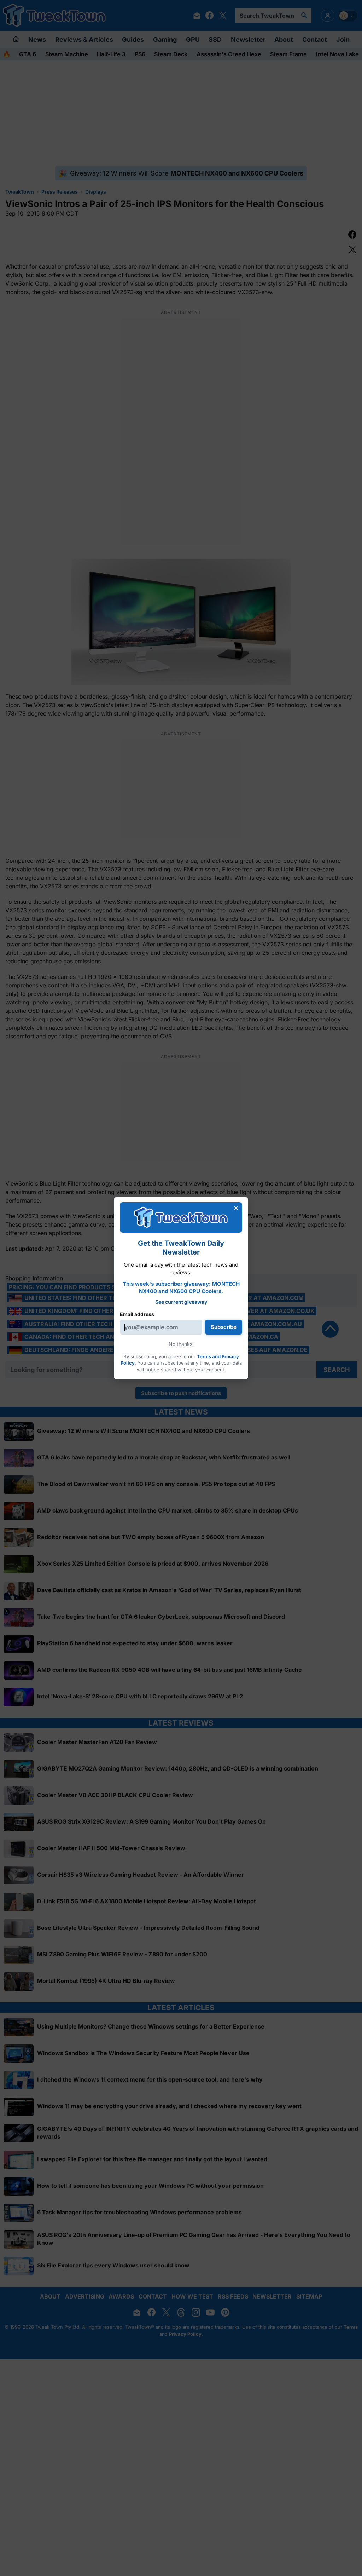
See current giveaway (181, 1302)
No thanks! (181, 1344)
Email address (137, 1314)
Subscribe (224, 1327)
